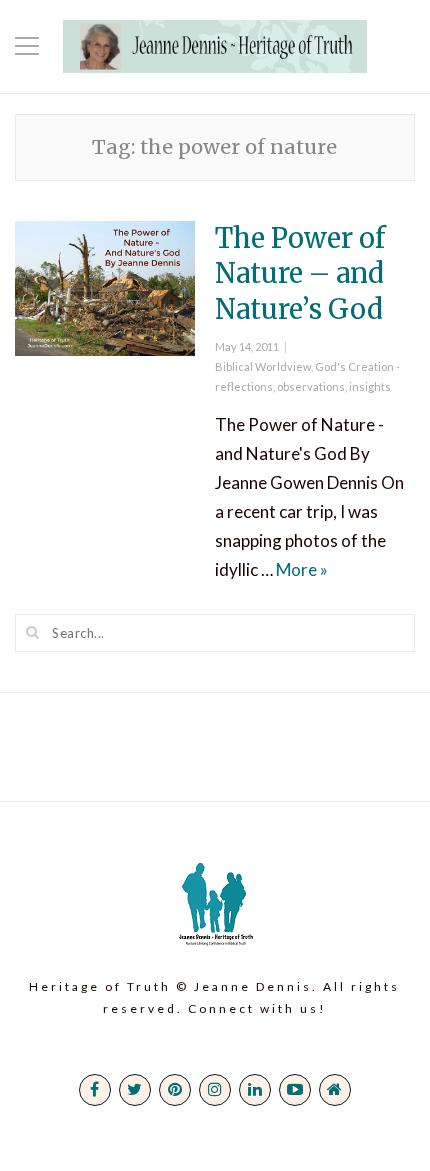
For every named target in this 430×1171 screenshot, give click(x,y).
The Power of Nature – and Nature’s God (300, 273)
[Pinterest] (175, 1090)
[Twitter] (135, 1090)
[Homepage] (335, 1090)
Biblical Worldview (263, 366)
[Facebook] (95, 1090)
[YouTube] (295, 1090)
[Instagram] (215, 1090)
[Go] (33, 632)
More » (302, 569)
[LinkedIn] (255, 1090)
